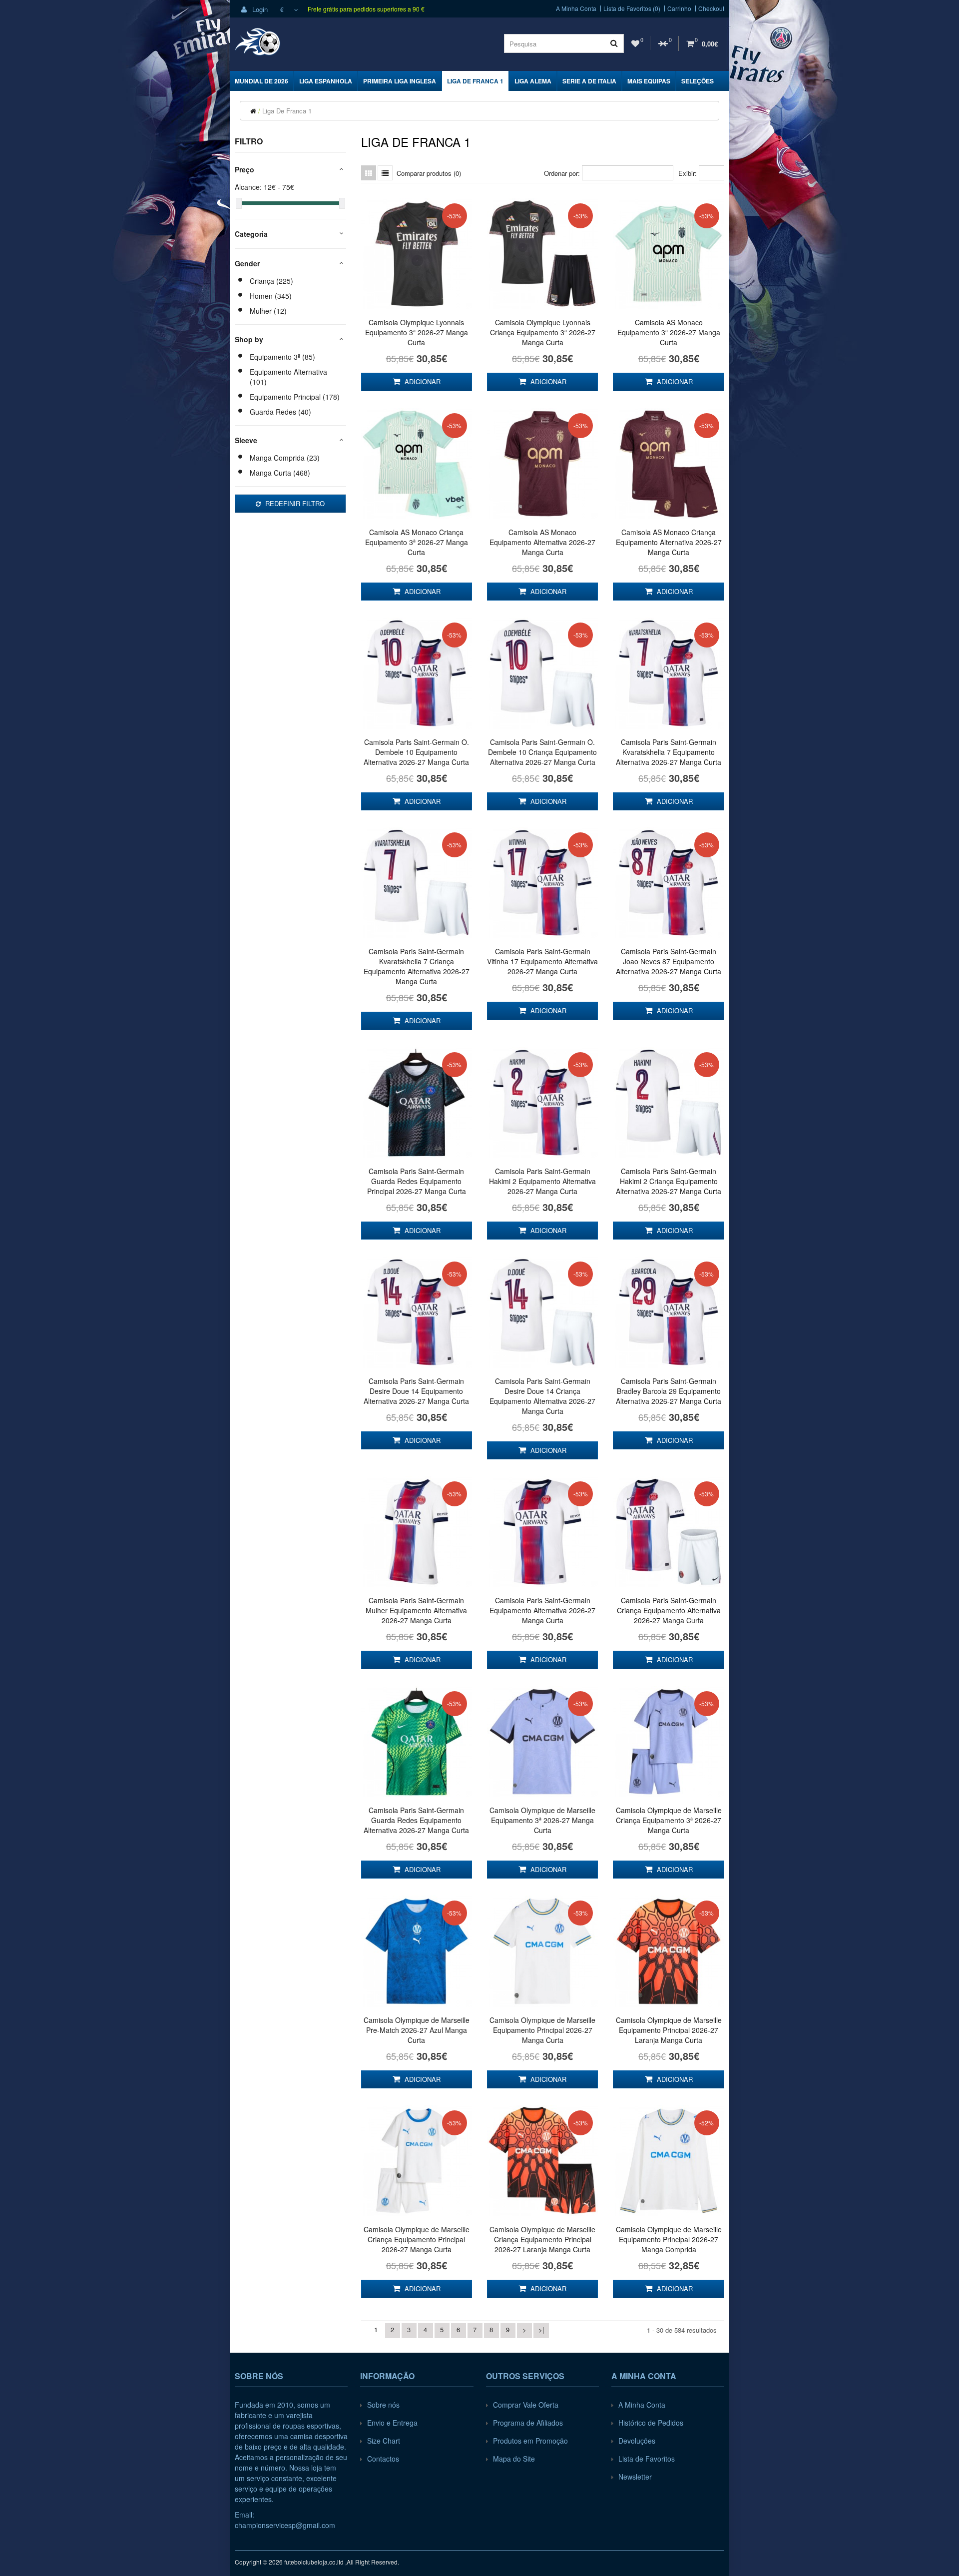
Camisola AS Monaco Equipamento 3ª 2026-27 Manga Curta (669, 332)
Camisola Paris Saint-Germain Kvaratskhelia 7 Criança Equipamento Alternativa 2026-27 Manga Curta (417, 966)
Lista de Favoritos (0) (632, 8)
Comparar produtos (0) (429, 173)
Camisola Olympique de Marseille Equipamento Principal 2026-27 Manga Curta (542, 2030)
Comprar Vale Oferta (526, 2405)
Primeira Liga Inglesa (400, 81)
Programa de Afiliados (528, 2423)
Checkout (711, 8)
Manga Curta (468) (280, 473)
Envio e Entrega (392, 2423)
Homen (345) (271, 296)
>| (541, 2329)
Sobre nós (383, 2405)
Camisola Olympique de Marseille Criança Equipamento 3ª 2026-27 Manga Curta (669, 1820)
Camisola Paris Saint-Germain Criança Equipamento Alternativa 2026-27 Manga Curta (669, 1610)
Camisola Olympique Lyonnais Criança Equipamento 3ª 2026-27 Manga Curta (543, 332)
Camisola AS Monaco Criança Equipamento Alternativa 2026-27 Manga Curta (669, 542)
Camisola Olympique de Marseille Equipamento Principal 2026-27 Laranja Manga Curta (669, 2030)
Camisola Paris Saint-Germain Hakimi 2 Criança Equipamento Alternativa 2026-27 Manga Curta (669, 1181)
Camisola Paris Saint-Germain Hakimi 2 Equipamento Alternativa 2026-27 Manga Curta (542, 1181)
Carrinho (679, 8)
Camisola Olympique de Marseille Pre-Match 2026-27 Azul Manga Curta (417, 2030)
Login (259, 9)
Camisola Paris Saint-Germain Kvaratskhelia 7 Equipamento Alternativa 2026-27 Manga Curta (669, 752)
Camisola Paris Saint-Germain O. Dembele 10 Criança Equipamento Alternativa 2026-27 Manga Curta (542, 752)
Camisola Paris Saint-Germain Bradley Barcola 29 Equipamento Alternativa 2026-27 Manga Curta (669, 1391)
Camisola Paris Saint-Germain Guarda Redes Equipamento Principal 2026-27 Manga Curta (417, 1181)
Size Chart (384, 2441)
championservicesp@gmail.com (285, 2525)
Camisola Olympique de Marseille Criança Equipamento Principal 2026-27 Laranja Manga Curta (542, 2239)
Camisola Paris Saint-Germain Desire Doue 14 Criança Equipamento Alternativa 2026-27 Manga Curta (542, 1396)
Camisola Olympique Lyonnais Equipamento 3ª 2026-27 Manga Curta (417, 332)
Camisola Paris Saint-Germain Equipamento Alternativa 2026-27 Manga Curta (542, 1610)
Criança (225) (271, 281)
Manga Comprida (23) (285, 458)
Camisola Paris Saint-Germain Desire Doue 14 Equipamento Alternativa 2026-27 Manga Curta (416, 1391)
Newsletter (635, 2477)
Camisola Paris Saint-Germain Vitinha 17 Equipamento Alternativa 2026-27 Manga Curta (542, 961)
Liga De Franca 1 (475, 81)
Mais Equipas (649, 81)
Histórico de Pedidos (651, 2423)
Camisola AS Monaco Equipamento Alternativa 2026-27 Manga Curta (542, 542)
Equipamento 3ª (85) (282, 357)
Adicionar (422, 381)
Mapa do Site (514, 2459)
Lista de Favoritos (647, 2459)
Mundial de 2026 (261, 81)
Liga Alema (533, 81)
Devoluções (637, 2441)
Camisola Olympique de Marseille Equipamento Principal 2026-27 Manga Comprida (669, 2239)
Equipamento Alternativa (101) (288, 377)
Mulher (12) (268, 311)
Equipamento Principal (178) (295, 397)
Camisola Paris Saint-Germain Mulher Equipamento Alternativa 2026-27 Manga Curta (416, 1610)
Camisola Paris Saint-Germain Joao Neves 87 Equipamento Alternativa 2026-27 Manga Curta (669, 961)
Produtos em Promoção (530, 2441)
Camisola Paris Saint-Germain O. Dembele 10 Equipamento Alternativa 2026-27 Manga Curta (416, 752)
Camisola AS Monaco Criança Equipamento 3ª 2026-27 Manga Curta (417, 542)
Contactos (383, 2459)
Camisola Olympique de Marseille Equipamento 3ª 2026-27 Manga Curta (542, 1820)
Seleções (698, 81)
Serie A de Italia (589, 81)
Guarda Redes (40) (280, 412)
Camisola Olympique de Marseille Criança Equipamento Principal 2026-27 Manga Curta (417, 2239)
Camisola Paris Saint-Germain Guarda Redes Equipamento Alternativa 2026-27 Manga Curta (416, 1820)
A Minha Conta (576, 8)
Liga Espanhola (326, 81)
